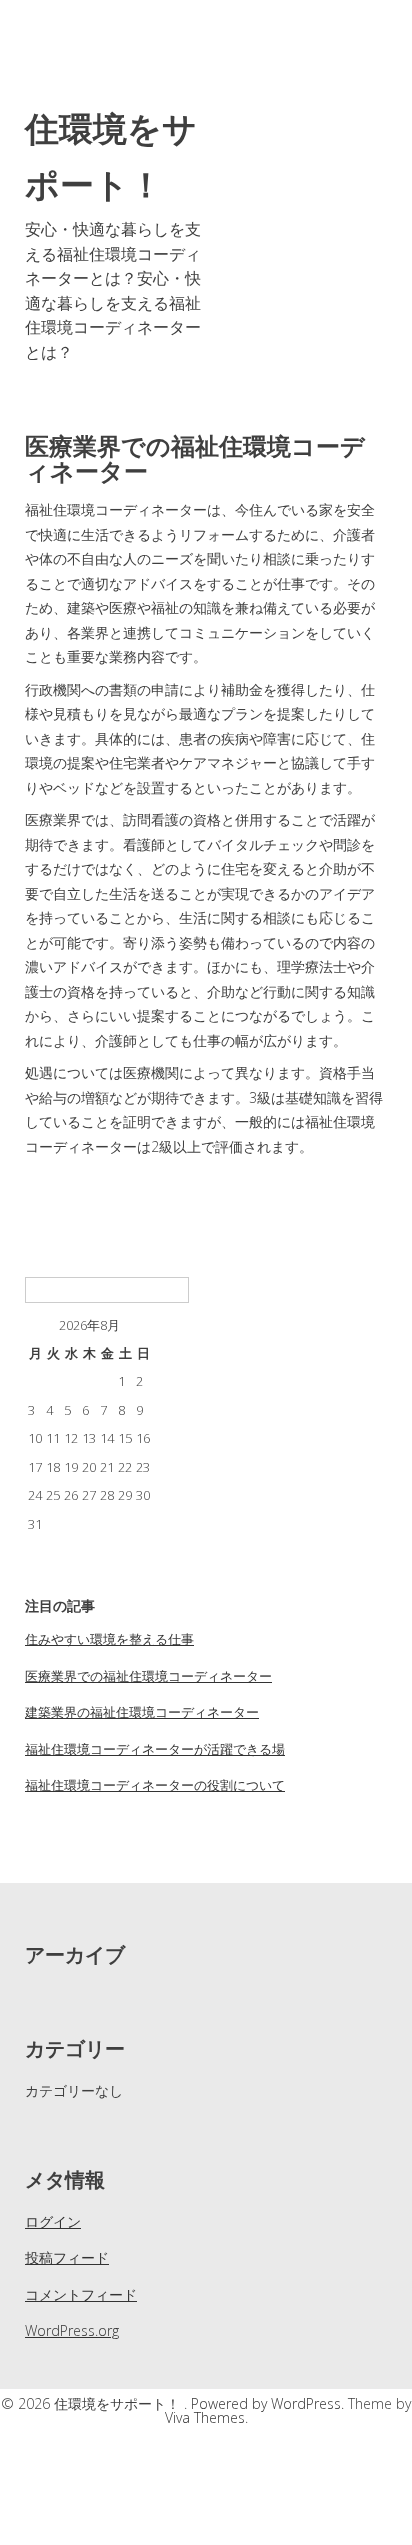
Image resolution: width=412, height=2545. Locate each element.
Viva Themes (205, 2417)
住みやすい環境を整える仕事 (109, 1639)
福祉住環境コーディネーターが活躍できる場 (155, 1749)
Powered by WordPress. (269, 2403)
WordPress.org (72, 2330)
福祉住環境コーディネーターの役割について (155, 1785)
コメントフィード (81, 2294)
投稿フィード (67, 2257)
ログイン (53, 2221)
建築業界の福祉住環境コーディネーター (142, 1712)
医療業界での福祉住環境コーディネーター (148, 1676)
